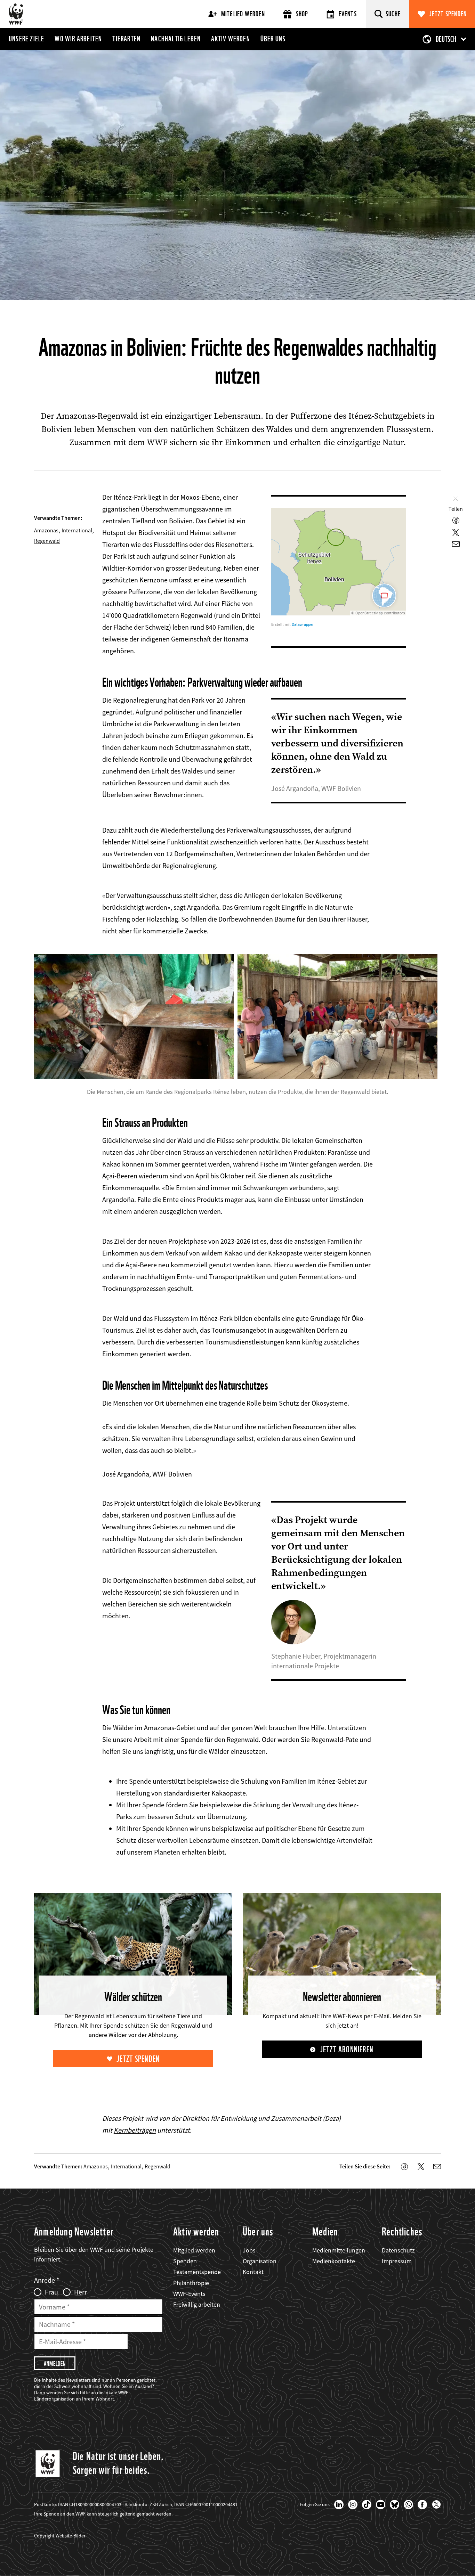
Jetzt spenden (448, 14)
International (77, 530)
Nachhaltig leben (176, 39)
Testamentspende (197, 2272)
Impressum (397, 2261)
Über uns (273, 39)
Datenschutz (398, 2250)
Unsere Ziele (26, 39)
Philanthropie (191, 2283)
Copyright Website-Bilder (60, 2536)
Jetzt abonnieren (347, 2049)
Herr (80, 2292)
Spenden (185, 2261)
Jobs (249, 2250)
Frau (51, 2292)
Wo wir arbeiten (78, 39)
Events (348, 14)
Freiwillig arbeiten (197, 2304)
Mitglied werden (243, 14)
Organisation (260, 2261)
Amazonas (46, 530)
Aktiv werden (230, 39)
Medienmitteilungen (339, 2250)
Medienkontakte (334, 2261)
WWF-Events (189, 2294)
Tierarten (126, 39)
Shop (302, 14)
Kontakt (253, 2272)
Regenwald (47, 541)
